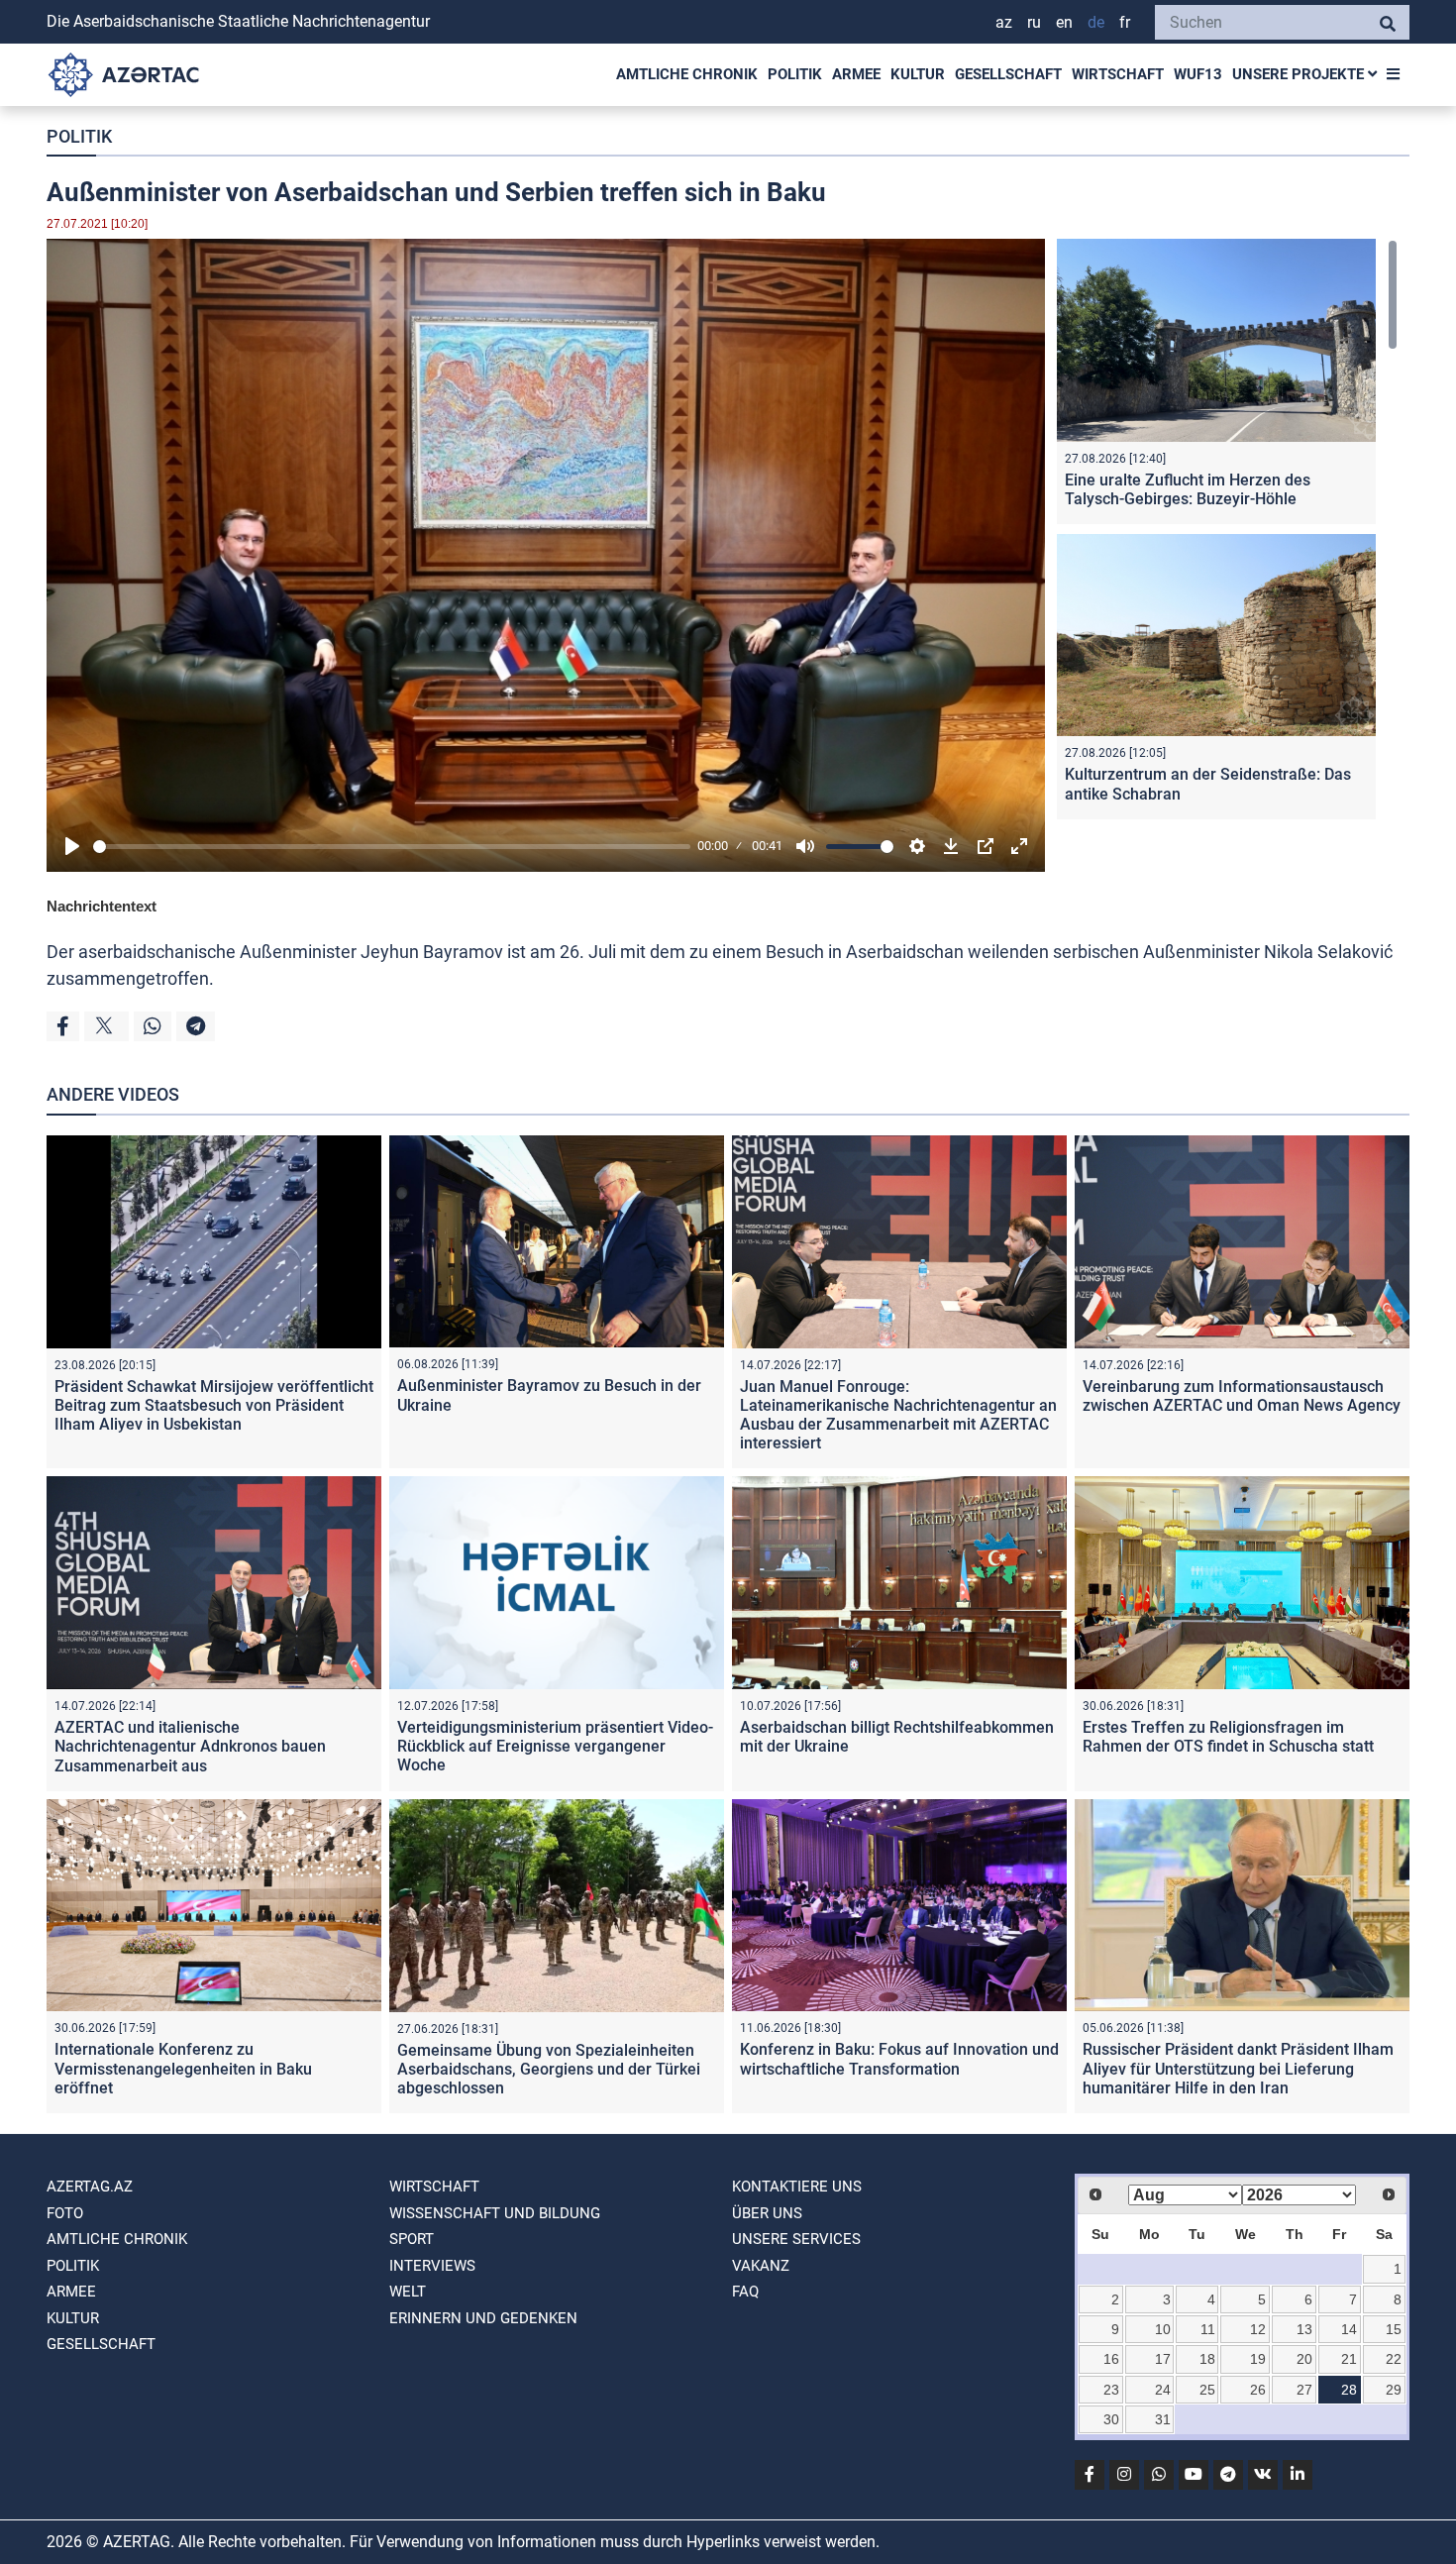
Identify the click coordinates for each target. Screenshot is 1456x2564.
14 (1349, 2329)
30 (1111, 2419)
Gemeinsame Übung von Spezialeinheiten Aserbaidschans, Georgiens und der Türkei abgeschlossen (549, 2069)
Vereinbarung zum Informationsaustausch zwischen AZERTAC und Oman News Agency (1242, 1396)
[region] (1227, 534)
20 (1304, 2359)
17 (1163, 2359)
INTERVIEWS (432, 2266)
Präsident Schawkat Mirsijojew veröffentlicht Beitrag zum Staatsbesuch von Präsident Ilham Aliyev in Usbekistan (214, 1405)
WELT (408, 2292)
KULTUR (918, 74)
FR (1125, 22)
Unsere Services (796, 2239)
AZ (1004, 22)
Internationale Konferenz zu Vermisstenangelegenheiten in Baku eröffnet (183, 2068)
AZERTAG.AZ (90, 2187)
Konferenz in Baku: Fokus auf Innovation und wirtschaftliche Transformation (899, 2059)
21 (1349, 2359)
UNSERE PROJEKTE (1300, 74)
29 (1394, 2390)
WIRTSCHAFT (1118, 74)
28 (1349, 2390)
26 (1258, 2390)
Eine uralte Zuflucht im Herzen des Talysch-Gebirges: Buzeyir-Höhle (1188, 489)
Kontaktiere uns (797, 2187)
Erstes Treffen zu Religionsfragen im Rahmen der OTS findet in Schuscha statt (1228, 1737)
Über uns (767, 2213)
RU (1034, 22)
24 (1163, 2390)
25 (1207, 2390)
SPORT (412, 2239)
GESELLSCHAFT (1008, 74)
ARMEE (856, 74)
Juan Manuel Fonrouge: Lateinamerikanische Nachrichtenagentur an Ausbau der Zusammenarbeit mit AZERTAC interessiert (898, 1415)
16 (1111, 2359)
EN (1064, 22)
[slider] (392, 847)
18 (1207, 2359)
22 (1394, 2359)
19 (1258, 2359)
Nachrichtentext (102, 906)
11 (1208, 2329)
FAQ (745, 2292)
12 (1258, 2329)
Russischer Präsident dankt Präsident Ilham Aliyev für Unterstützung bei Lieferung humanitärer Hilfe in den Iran (1238, 2068)
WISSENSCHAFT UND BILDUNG (495, 2213)
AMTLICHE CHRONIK (687, 74)
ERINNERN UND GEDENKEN (483, 2318)
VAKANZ (761, 2266)
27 (1304, 2390)
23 (1111, 2390)
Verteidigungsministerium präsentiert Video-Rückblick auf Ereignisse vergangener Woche (555, 1746)
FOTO (65, 2213)
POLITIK (795, 74)
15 (1394, 2329)
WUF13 (1198, 74)
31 (1163, 2419)
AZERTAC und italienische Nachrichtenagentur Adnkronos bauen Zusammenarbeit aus (190, 1746)
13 (1304, 2329)
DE (1096, 22)
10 (1163, 2329)
